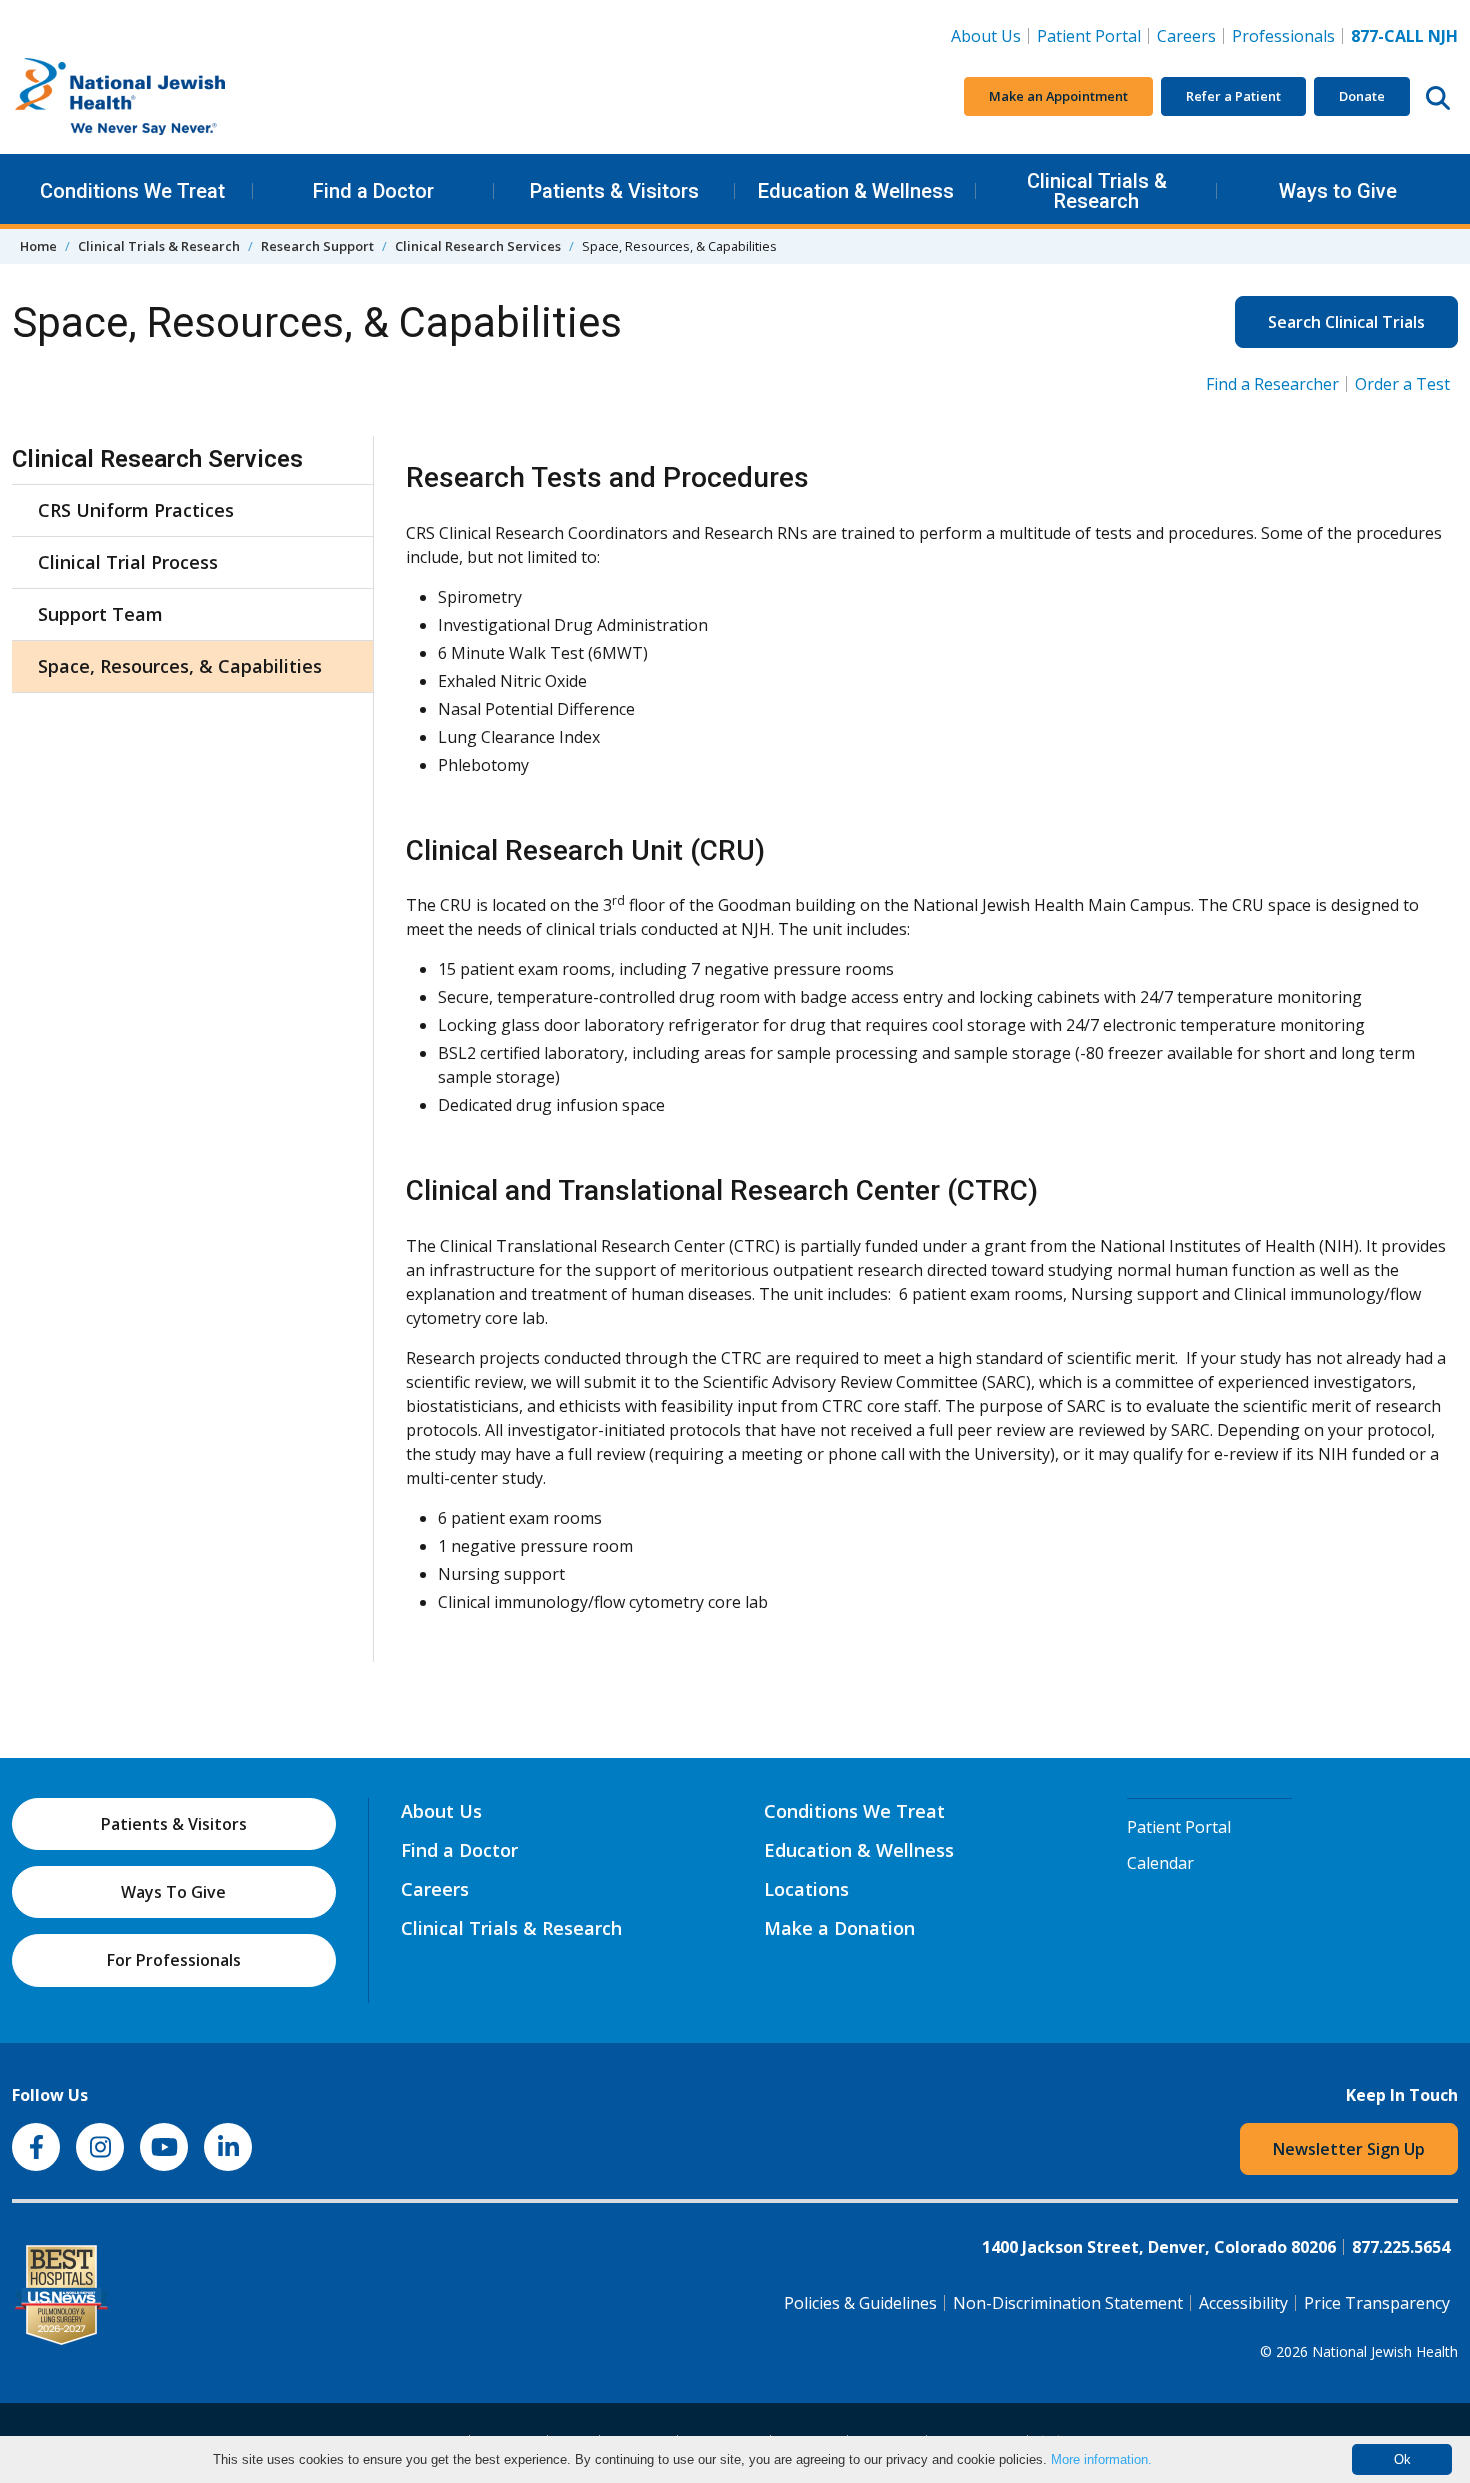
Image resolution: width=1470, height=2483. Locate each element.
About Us (986, 36)
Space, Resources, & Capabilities (180, 666)
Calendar (1160, 1863)
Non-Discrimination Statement (1068, 2303)
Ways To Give (173, 1892)
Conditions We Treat (132, 191)
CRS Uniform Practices (136, 510)
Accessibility (1243, 2303)
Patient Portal (1089, 36)
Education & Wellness (856, 191)
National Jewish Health (1385, 2351)
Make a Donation (839, 1928)
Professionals (1283, 36)
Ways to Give (1338, 191)
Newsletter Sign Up (1349, 2149)
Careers (1190, 35)
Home (38, 246)
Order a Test (1402, 384)
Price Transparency (1377, 2303)
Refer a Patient (1233, 96)
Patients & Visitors (614, 191)
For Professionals (174, 1960)
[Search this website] (1438, 97)
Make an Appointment (1058, 96)
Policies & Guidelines (860, 2303)
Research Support (317, 246)
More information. (1101, 2459)
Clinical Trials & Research (1097, 191)
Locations (806, 1889)
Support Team (100, 614)
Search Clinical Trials (1346, 322)
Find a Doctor (373, 191)
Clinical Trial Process (128, 562)
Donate (1362, 96)
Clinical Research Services (478, 246)
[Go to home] (162, 97)
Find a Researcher (1272, 384)
